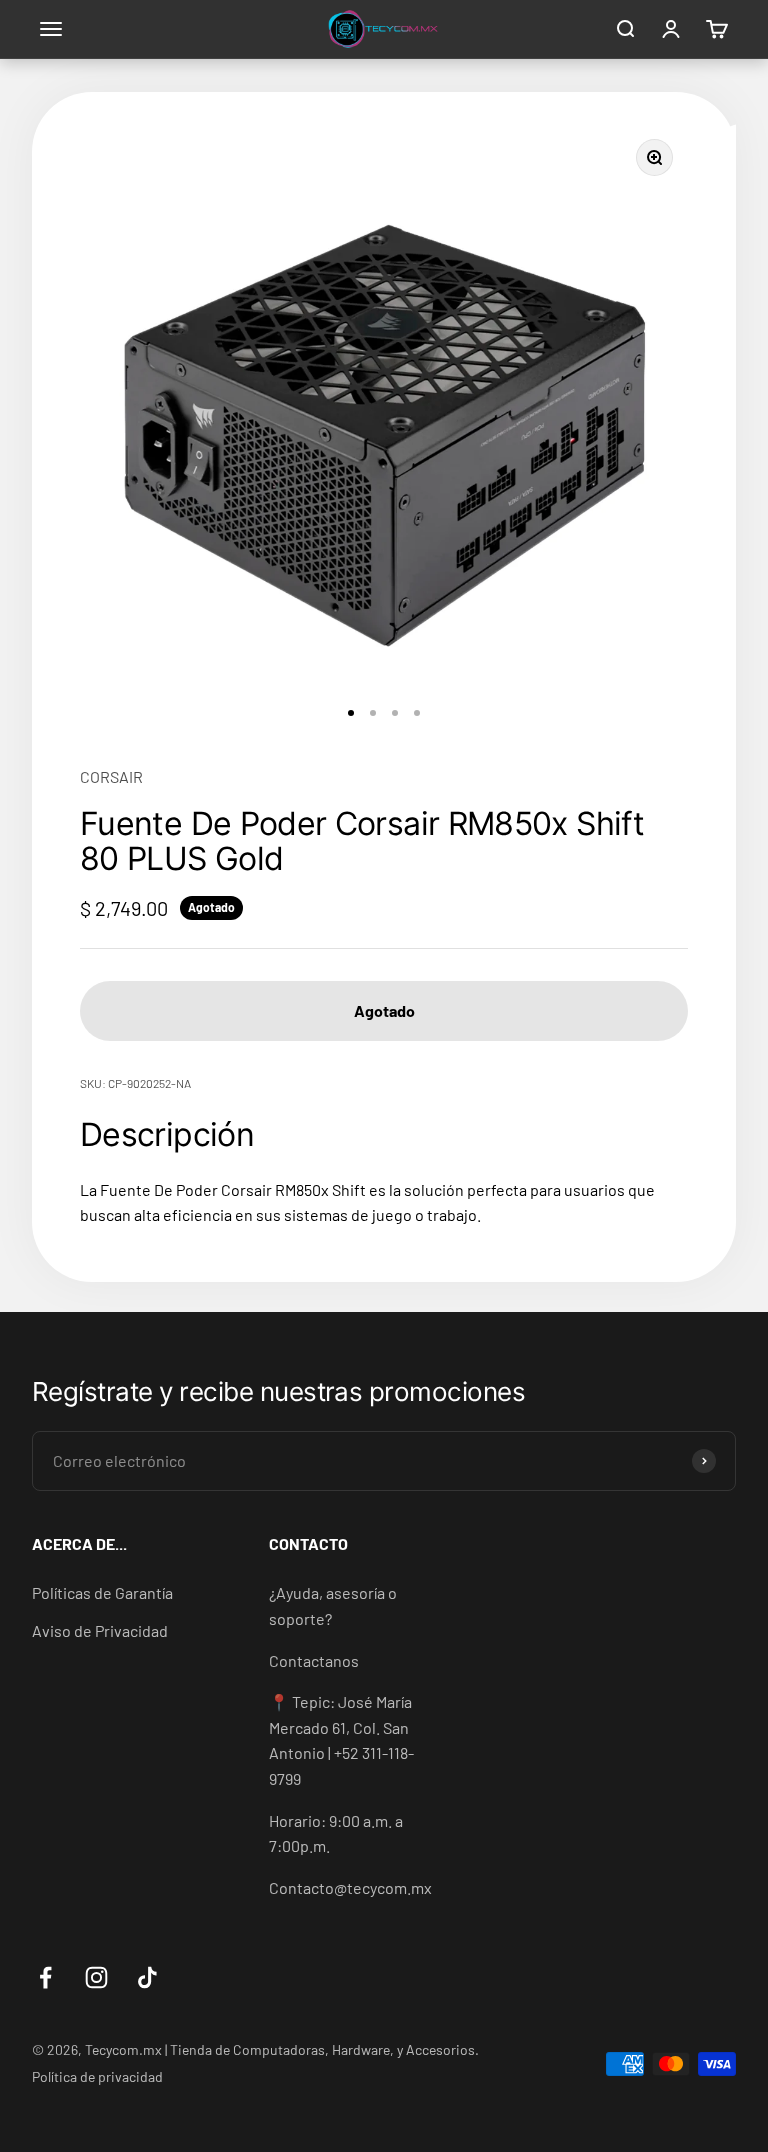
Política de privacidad (97, 2076)
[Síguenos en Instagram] (96, 1977)
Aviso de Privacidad (100, 1630)
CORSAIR (111, 776)
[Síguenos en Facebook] (45, 1977)
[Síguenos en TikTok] (147, 1977)
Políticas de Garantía (102, 1592)
